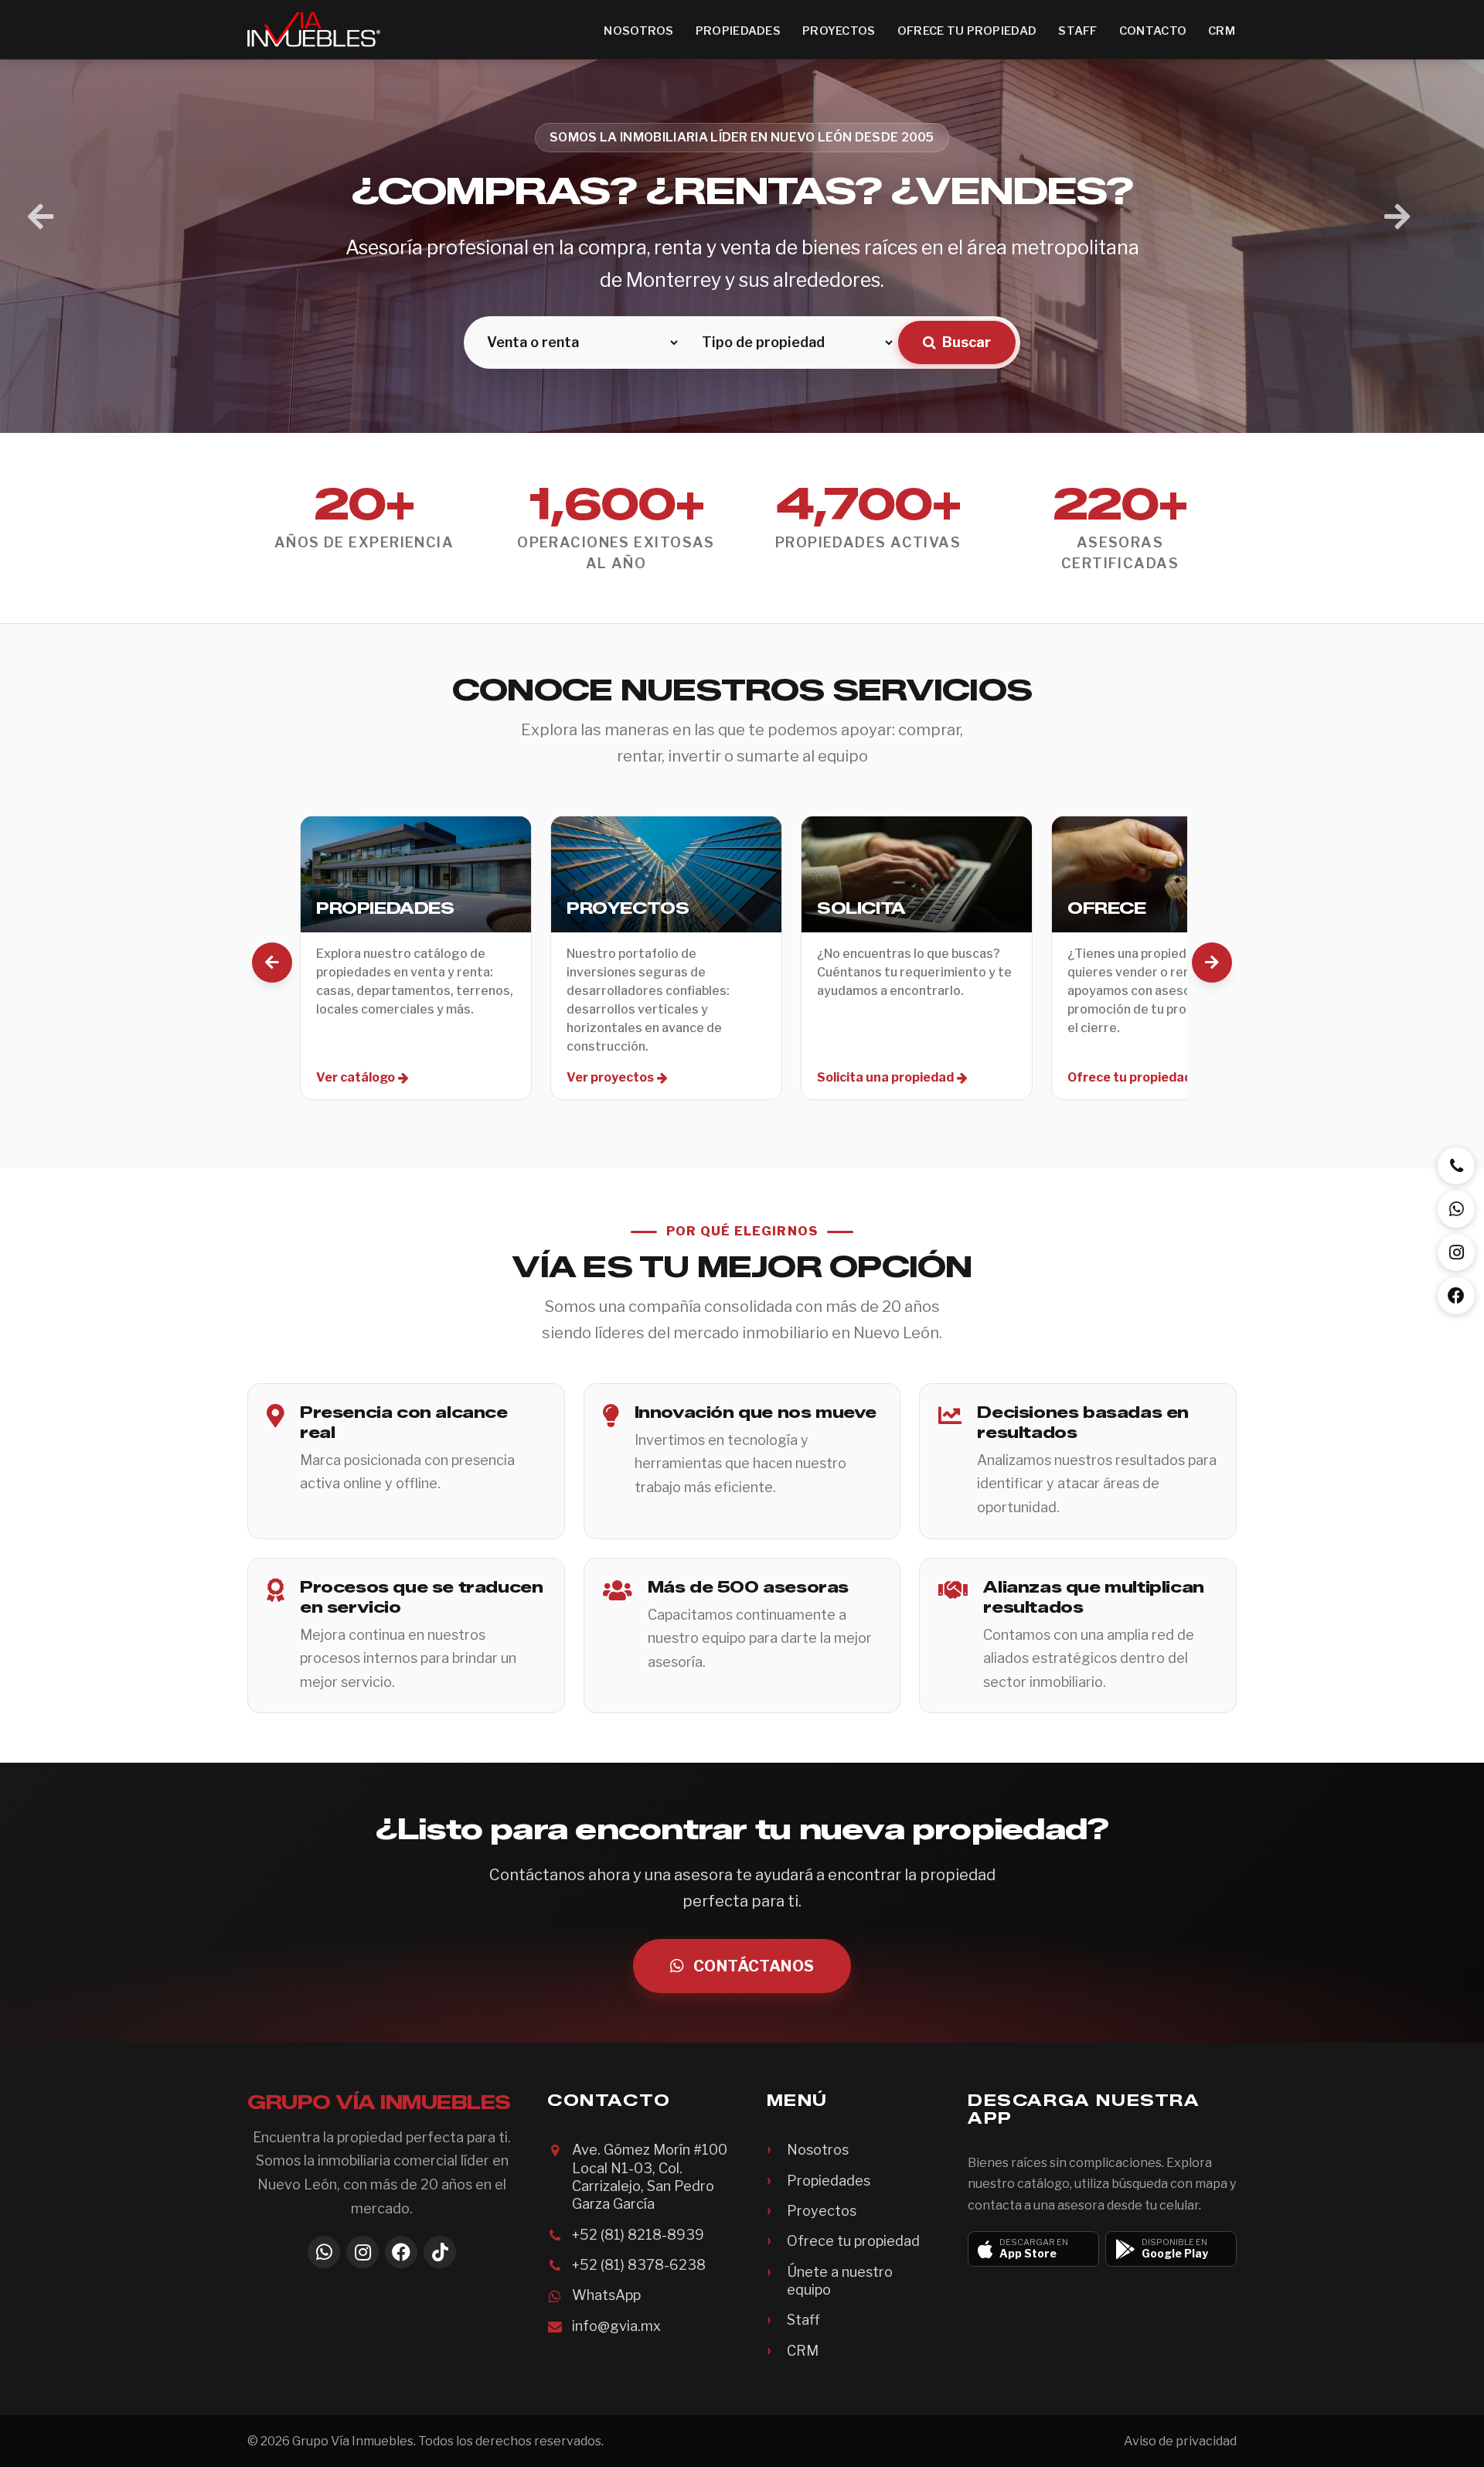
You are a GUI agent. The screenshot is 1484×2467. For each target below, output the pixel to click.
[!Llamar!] (1456, 1166)
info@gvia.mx (616, 2326)
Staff (1077, 31)
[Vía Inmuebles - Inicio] (314, 29)
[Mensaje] (1456, 1209)
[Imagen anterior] (41, 217)
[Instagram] (362, 2252)
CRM (1222, 31)
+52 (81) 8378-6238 (639, 2265)
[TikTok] (440, 2252)
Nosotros (638, 31)
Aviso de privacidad (1180, 2441)
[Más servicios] (1212, 963)
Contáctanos (754, 1966)
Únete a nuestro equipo (840, 2281)
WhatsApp (606, 2295)
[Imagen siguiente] (1397, 217)
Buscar (967, 342)
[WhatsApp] (324, 2252)
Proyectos (839, 31)
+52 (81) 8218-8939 (638, 2235)
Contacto (1153, 31)
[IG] (1456, 1252)
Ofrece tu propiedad (967, 31)
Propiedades (738, 31)
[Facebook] (401, 2252)
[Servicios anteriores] (272, 963)
